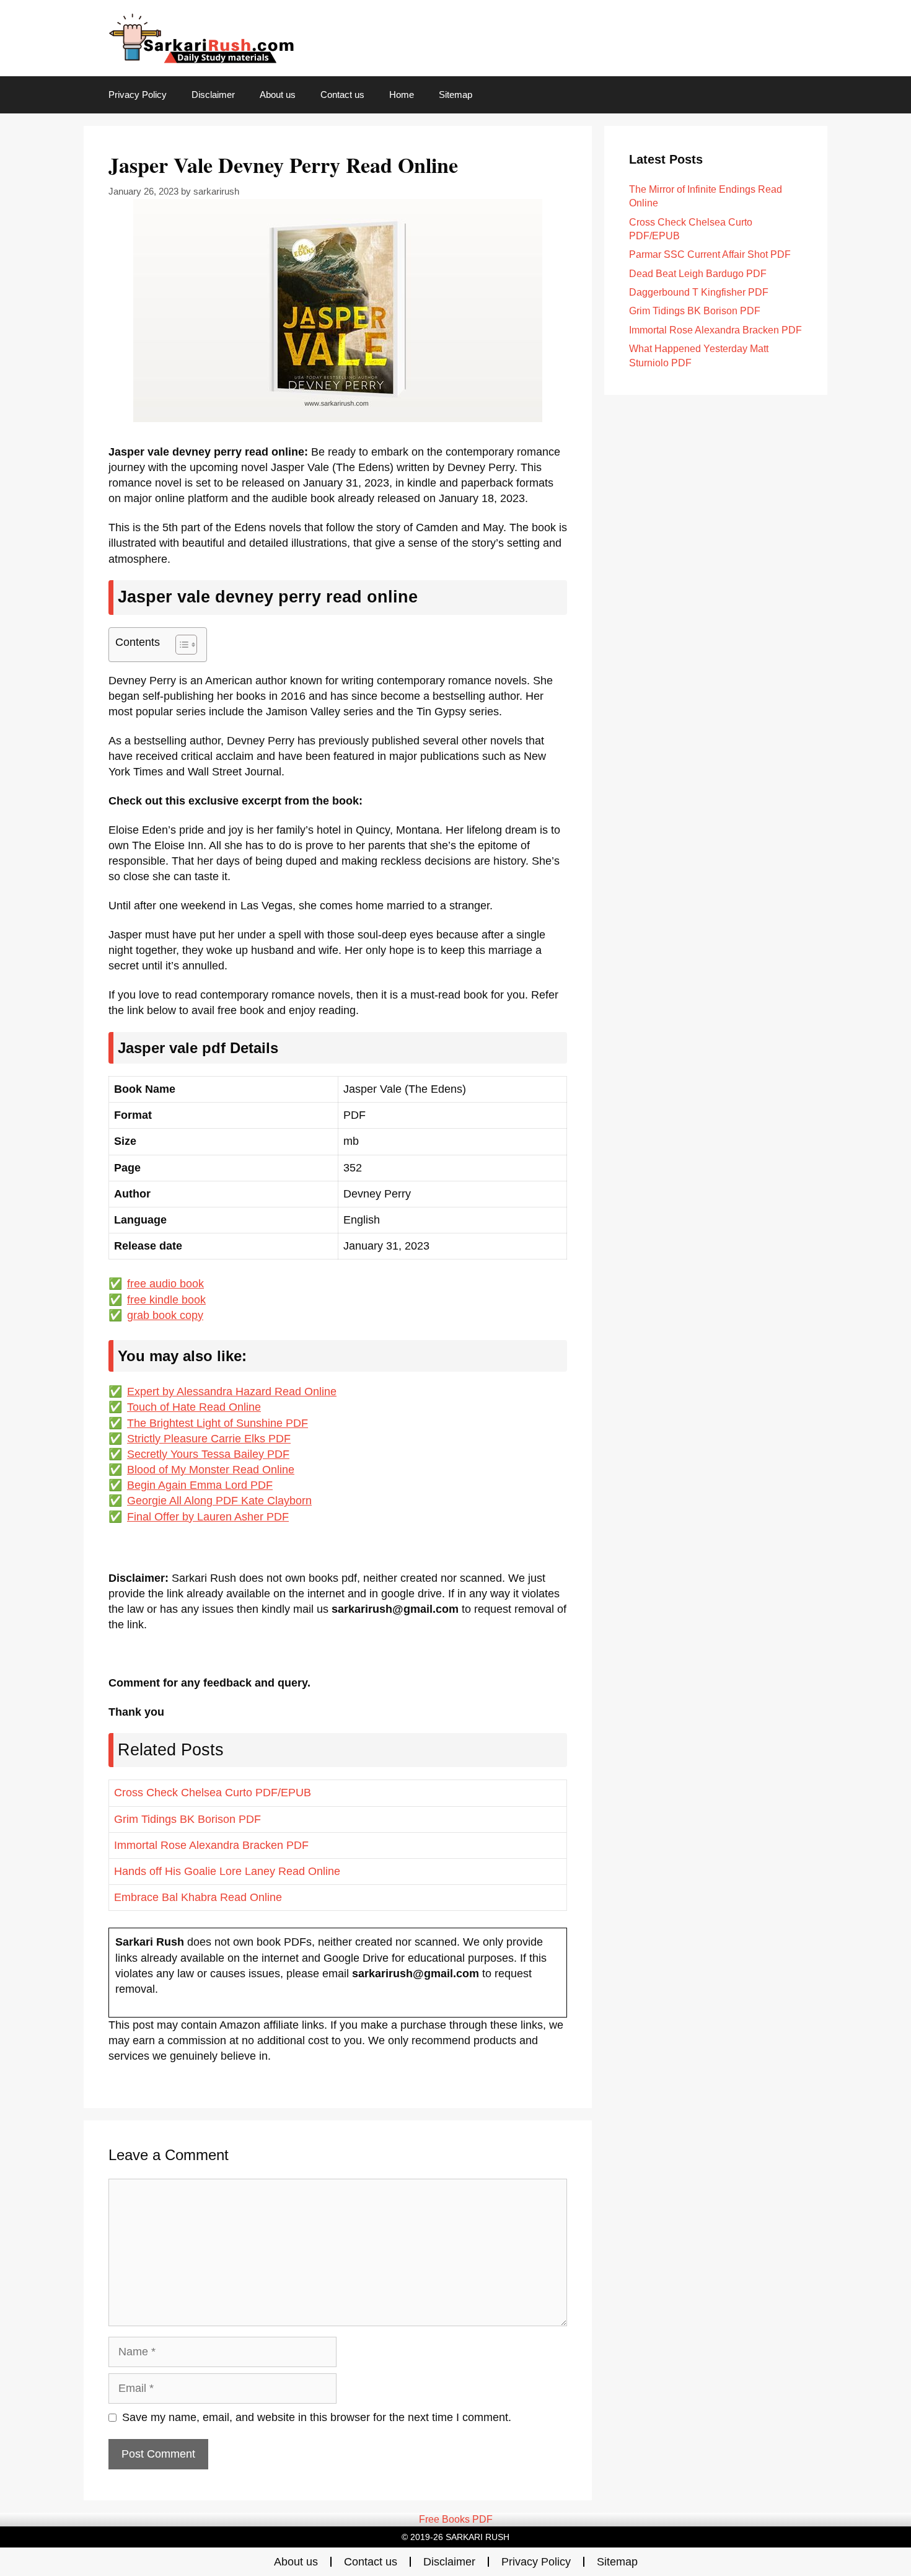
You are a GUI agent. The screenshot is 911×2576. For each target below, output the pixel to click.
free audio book (165, 1284)
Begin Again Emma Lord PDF (200, 1485)
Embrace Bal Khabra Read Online (198, 1897)
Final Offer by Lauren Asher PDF (208, 1517)
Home (402, 95)
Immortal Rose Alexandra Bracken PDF (211, 1845)
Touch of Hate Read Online (194, 1407)
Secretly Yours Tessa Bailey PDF (208, 1454)
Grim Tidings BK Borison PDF (187, 1819)
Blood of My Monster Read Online (211, 1470)
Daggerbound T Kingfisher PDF (699, 292)
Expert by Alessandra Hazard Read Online (232, 1392)
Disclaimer (213, 95)
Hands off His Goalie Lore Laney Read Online (227, 1871)
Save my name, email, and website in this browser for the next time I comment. (317, 2417)
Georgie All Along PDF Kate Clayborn (219, 1501)
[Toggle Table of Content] (180, 645)
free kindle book (166, 1300)
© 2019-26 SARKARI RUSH (455, 2537)
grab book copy (165, 1315)
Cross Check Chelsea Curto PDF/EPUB (213, 1793)
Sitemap (455, 95)
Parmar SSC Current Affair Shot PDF (710, 254)
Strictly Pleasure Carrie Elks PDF (209, 1439)
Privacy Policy (138, 95)
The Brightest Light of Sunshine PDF (218, 1423)
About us (278, 95)
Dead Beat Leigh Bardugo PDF (698, 274)
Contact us (342, 95)
